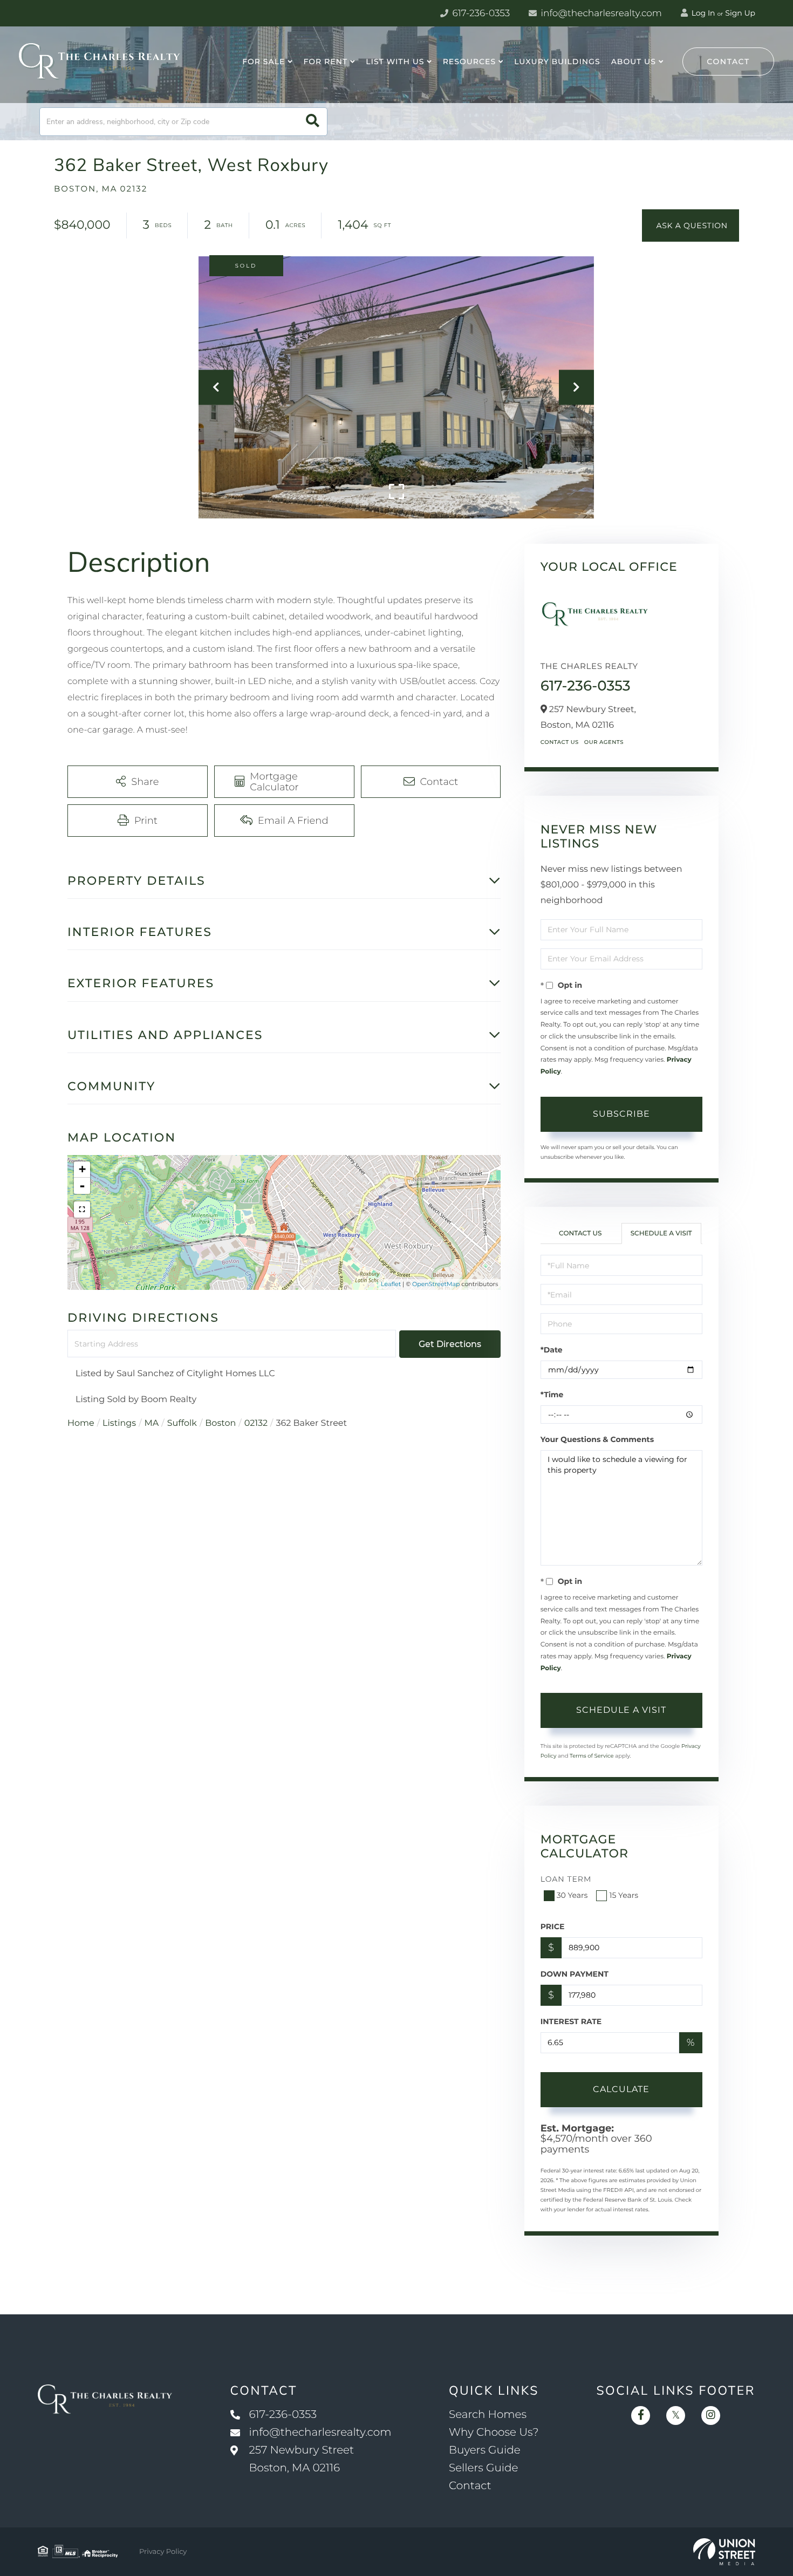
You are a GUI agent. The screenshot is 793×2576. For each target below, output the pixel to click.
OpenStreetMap (436, 1284)
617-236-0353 (480, 13)
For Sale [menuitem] (264, 62)
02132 (256, 1423)
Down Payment (575, 1974)
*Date (552, 1350)
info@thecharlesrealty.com (600, 13)
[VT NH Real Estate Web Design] (724, 2552)
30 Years (572, 1895)
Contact (728, 62)
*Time (552, 1395)
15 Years (624, 1895)
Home (81, 1423)
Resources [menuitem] (469, 62)
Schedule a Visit (661, 1234)
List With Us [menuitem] (395, 62)
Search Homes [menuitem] (488, 2415)
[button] (313, 122)
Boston (220, 1423)
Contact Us (560, 742)
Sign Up (740, 13)
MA (152, 1423)
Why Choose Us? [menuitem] (494, 2432)
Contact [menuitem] (470, 2486)
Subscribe (621, 1114)
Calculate (621, 2089)
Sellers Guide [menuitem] (484, 2468)
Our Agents (604, 742)
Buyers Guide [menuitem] (485, 2450)
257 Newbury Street (302, 2459)
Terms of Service (592, 1756)
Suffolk (182, 1423)
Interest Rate (571, 2021)
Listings (119, 1423)
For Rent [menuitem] (326, 62)
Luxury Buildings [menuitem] (557, 62)
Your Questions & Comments (597, 1439)
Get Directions (450, 1344)
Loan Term (566, 1879)
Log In (702, 13)
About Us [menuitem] (634, 62)
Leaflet (391, 1284)
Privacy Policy (163, 2552)
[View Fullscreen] (82, 1210)
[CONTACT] (691, 226)
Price (553, 1926)
